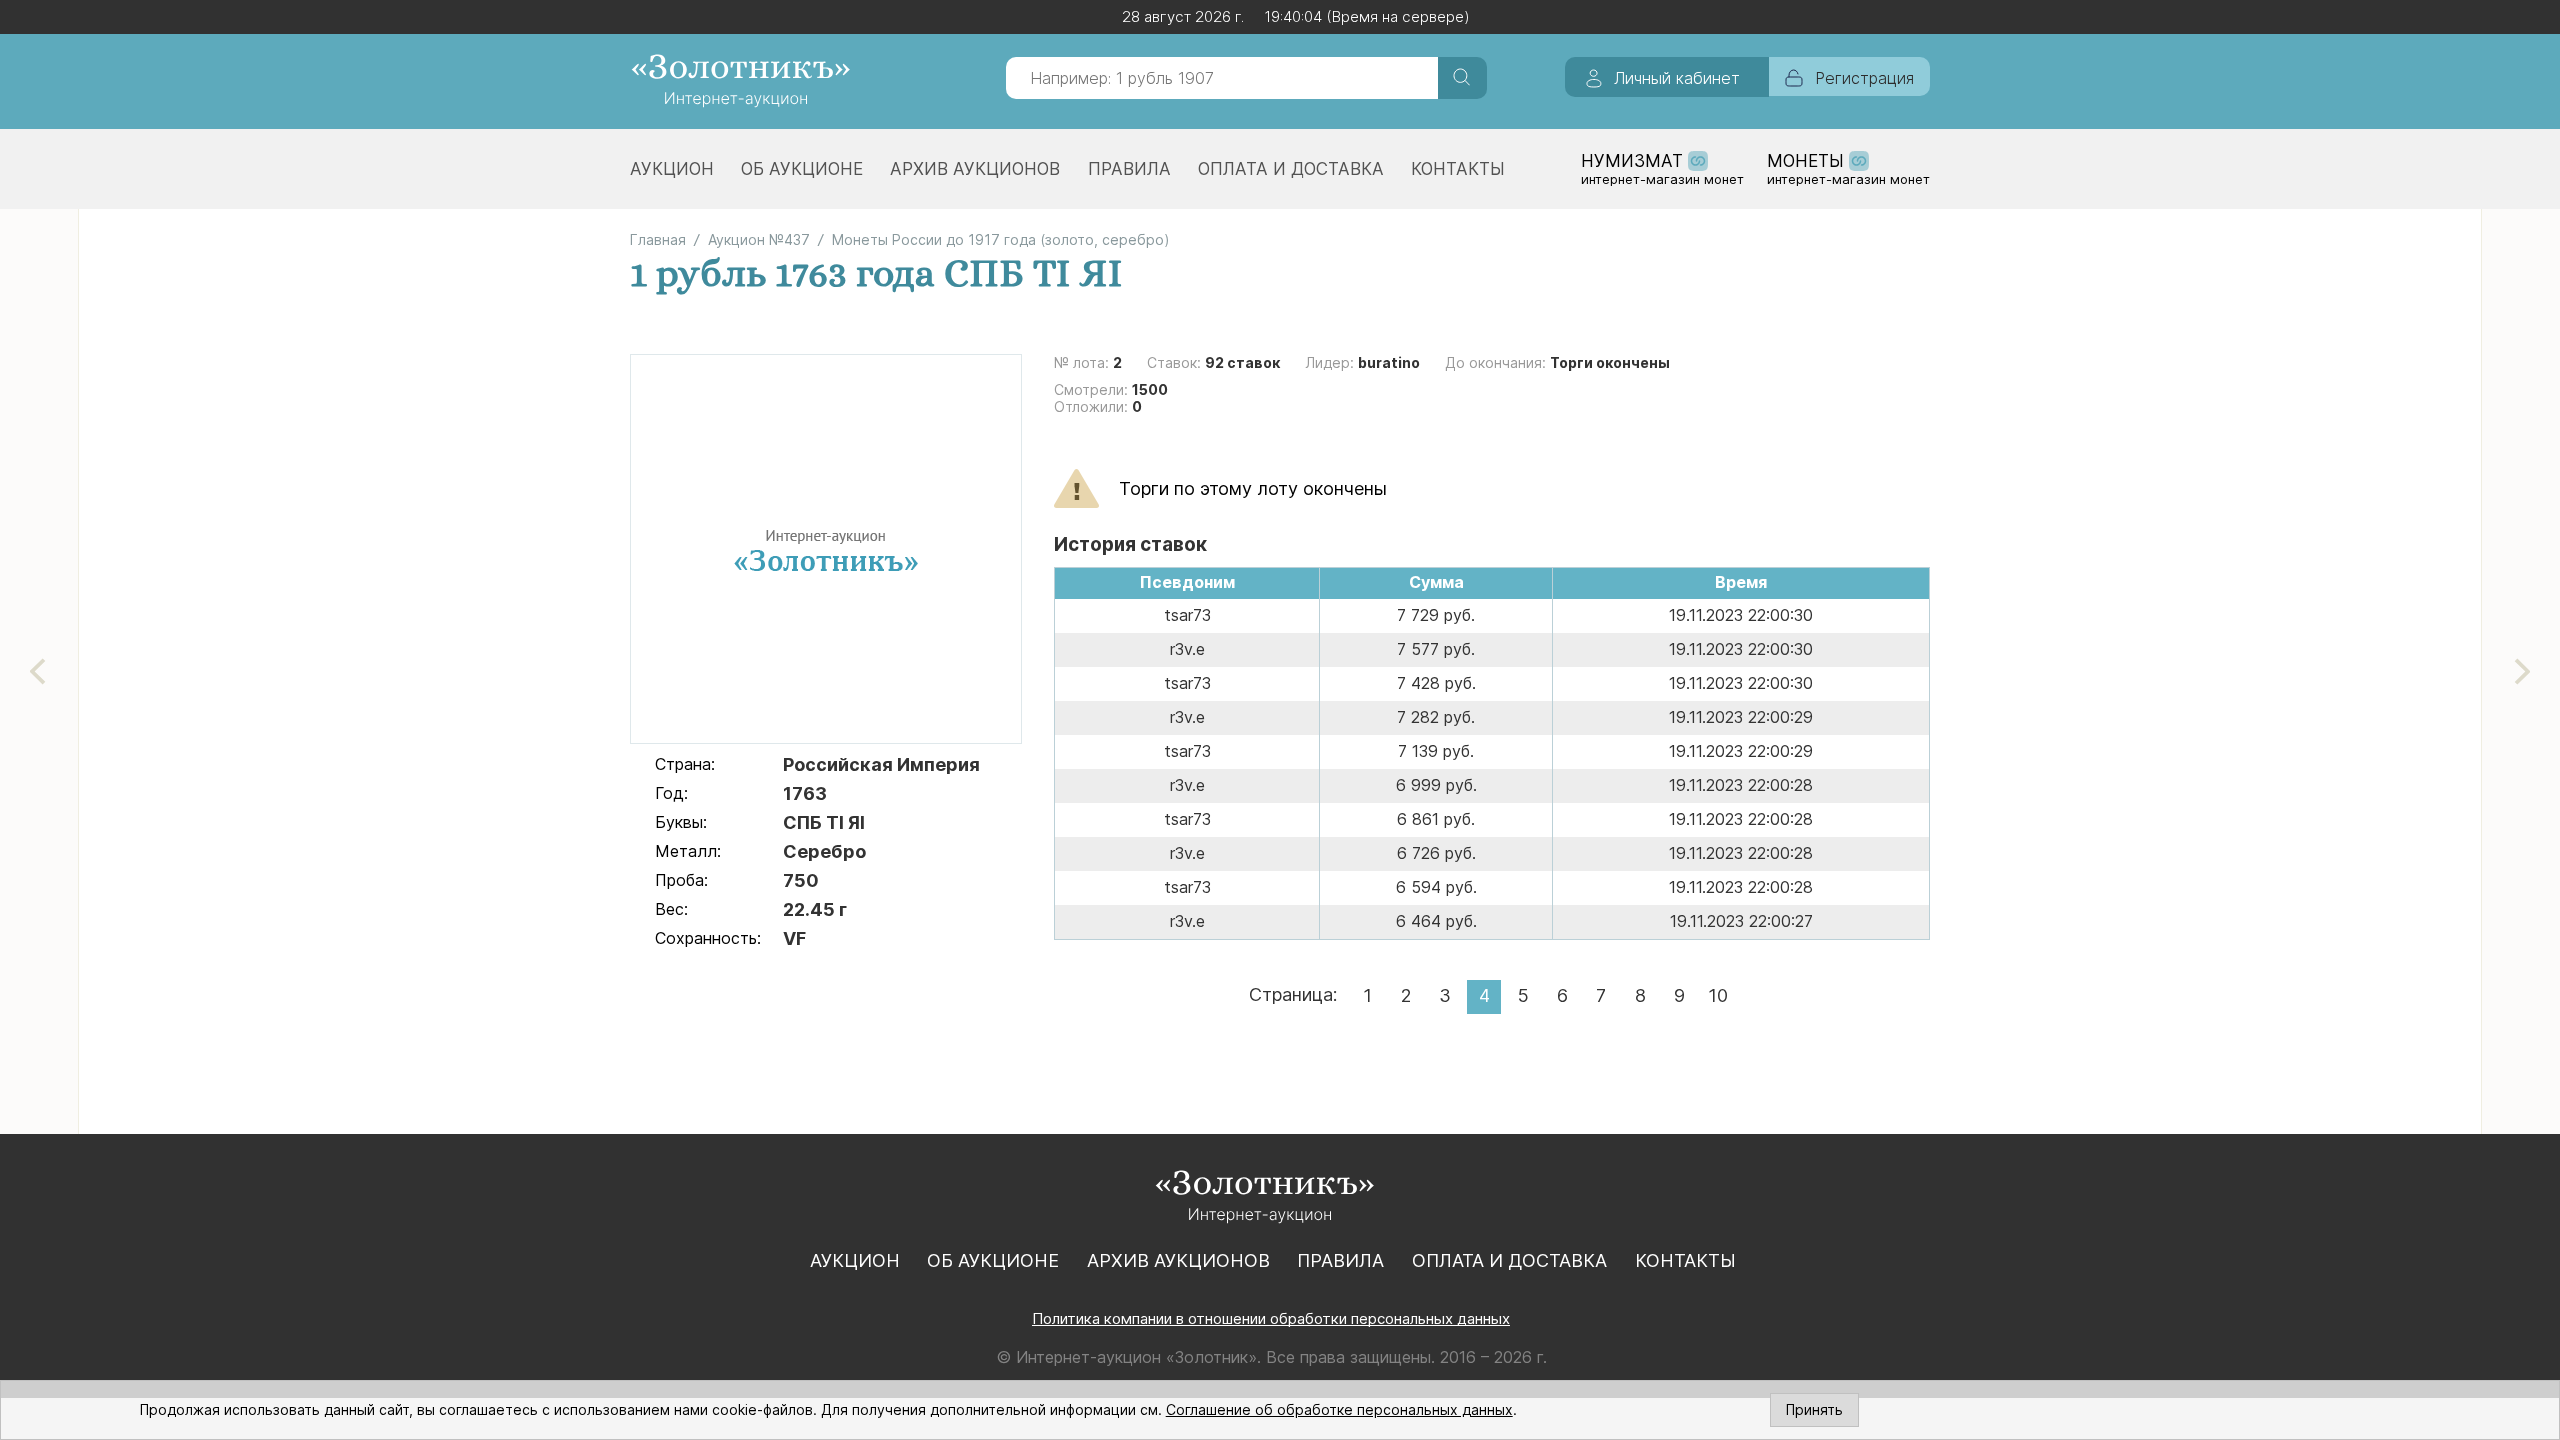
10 (1718, 995)
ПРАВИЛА (1129, 169)
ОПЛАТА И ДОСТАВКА (1291, 169)
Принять (1814, 1409)
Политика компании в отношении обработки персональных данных (1271, 1318)
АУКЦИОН (672, 169)
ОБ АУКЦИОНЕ (802, 169)
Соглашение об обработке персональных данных (1339, 1409)
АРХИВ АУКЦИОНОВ (975, 169)
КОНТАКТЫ (1458, 169)
